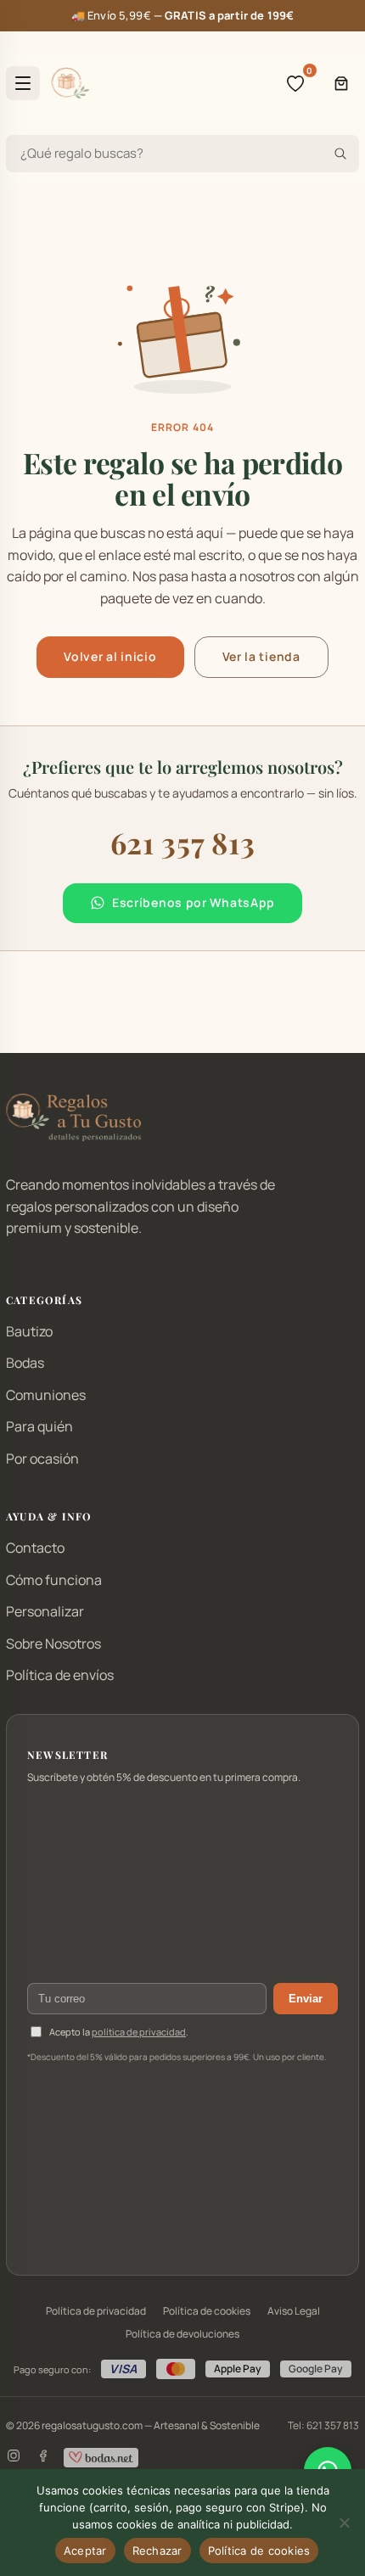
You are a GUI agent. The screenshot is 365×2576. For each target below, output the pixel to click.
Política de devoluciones (182, 2334)
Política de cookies (207, 2311)
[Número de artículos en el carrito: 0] (341, 83)
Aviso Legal (294, 2311)
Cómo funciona (54, 1580)
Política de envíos (60, 1675)
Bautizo (29, 1331)
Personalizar (45, 1611)
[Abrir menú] (23, 83)
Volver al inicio (110, 656)
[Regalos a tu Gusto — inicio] (70, 83)
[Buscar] (340, 154)
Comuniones (46, 1395)
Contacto (35, 1548)
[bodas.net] (101, 2458)
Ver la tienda (261, 656)
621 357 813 (183, 843)
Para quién (39, 1426)
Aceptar (85, 2551)
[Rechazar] (344, 2523)
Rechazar (157, 2551)
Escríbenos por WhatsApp (194, 902)
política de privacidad (139, 2032)
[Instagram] (14, 2458)
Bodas (25, 1363)
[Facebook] (42, 2458)
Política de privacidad (96, 2311)
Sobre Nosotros (53, 1644)
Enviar (306, 1999)
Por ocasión (42, 1459)
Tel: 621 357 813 (323, 2425)
